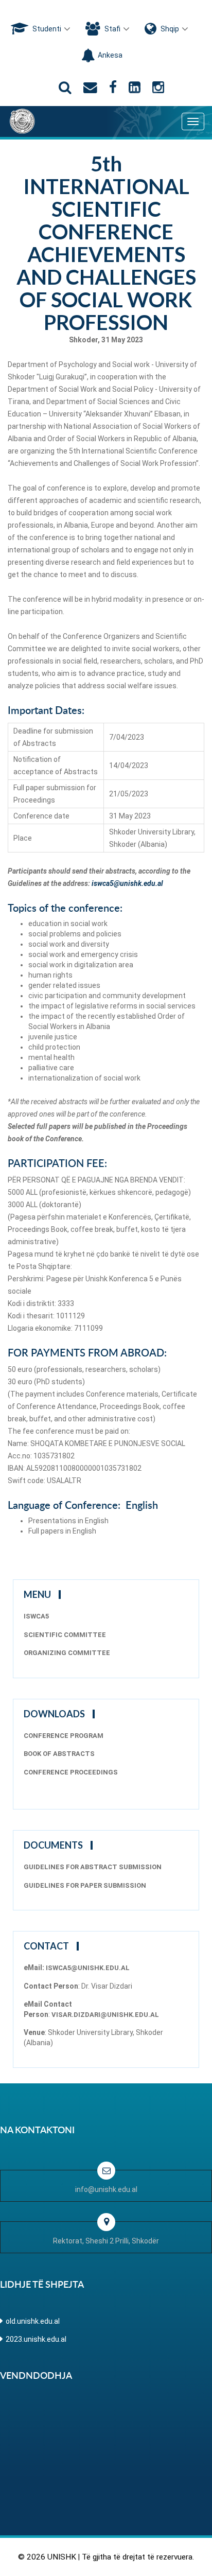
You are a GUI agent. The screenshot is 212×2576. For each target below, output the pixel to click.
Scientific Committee (65, 1635)
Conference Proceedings (71, 1772)
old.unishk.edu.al (33, 2321)
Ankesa (110, 55)
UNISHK (62, 2557)
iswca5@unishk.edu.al (127, 883)
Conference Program (64, 1736)
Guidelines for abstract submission (93, 1867)
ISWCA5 (36, 1616)
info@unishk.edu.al (106, 2189)
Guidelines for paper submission (85, 1885)
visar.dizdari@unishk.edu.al (105, 2015)
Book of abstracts (59, 1754)
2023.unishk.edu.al (36, 2339)
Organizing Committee (67, 1653)
